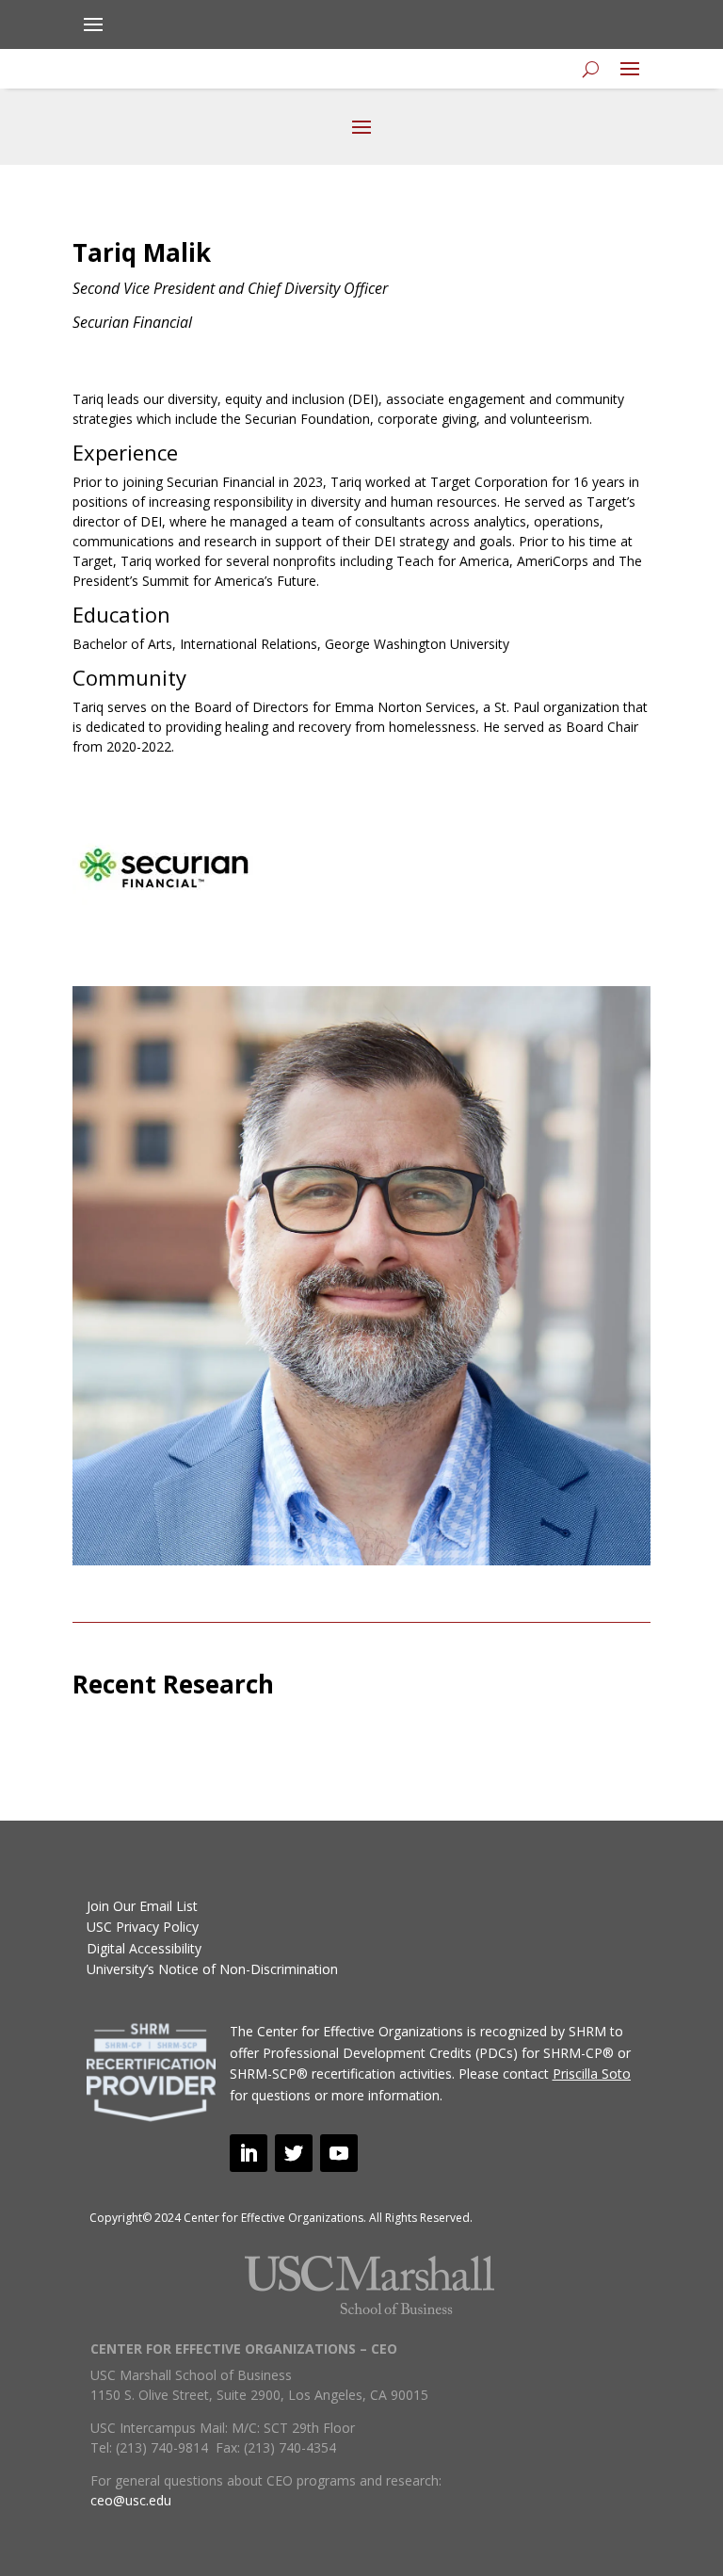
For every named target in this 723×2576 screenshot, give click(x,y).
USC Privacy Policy (143, 1927)
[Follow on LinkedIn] (249, 2153)
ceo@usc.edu (131, 2500)
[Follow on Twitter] (294, 2153)
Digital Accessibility (144, 1948)
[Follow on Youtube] (339, 2153)
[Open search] (591, 69)
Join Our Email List (142, 1906)
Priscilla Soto (592, 2074)
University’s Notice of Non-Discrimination (212, 1969)
